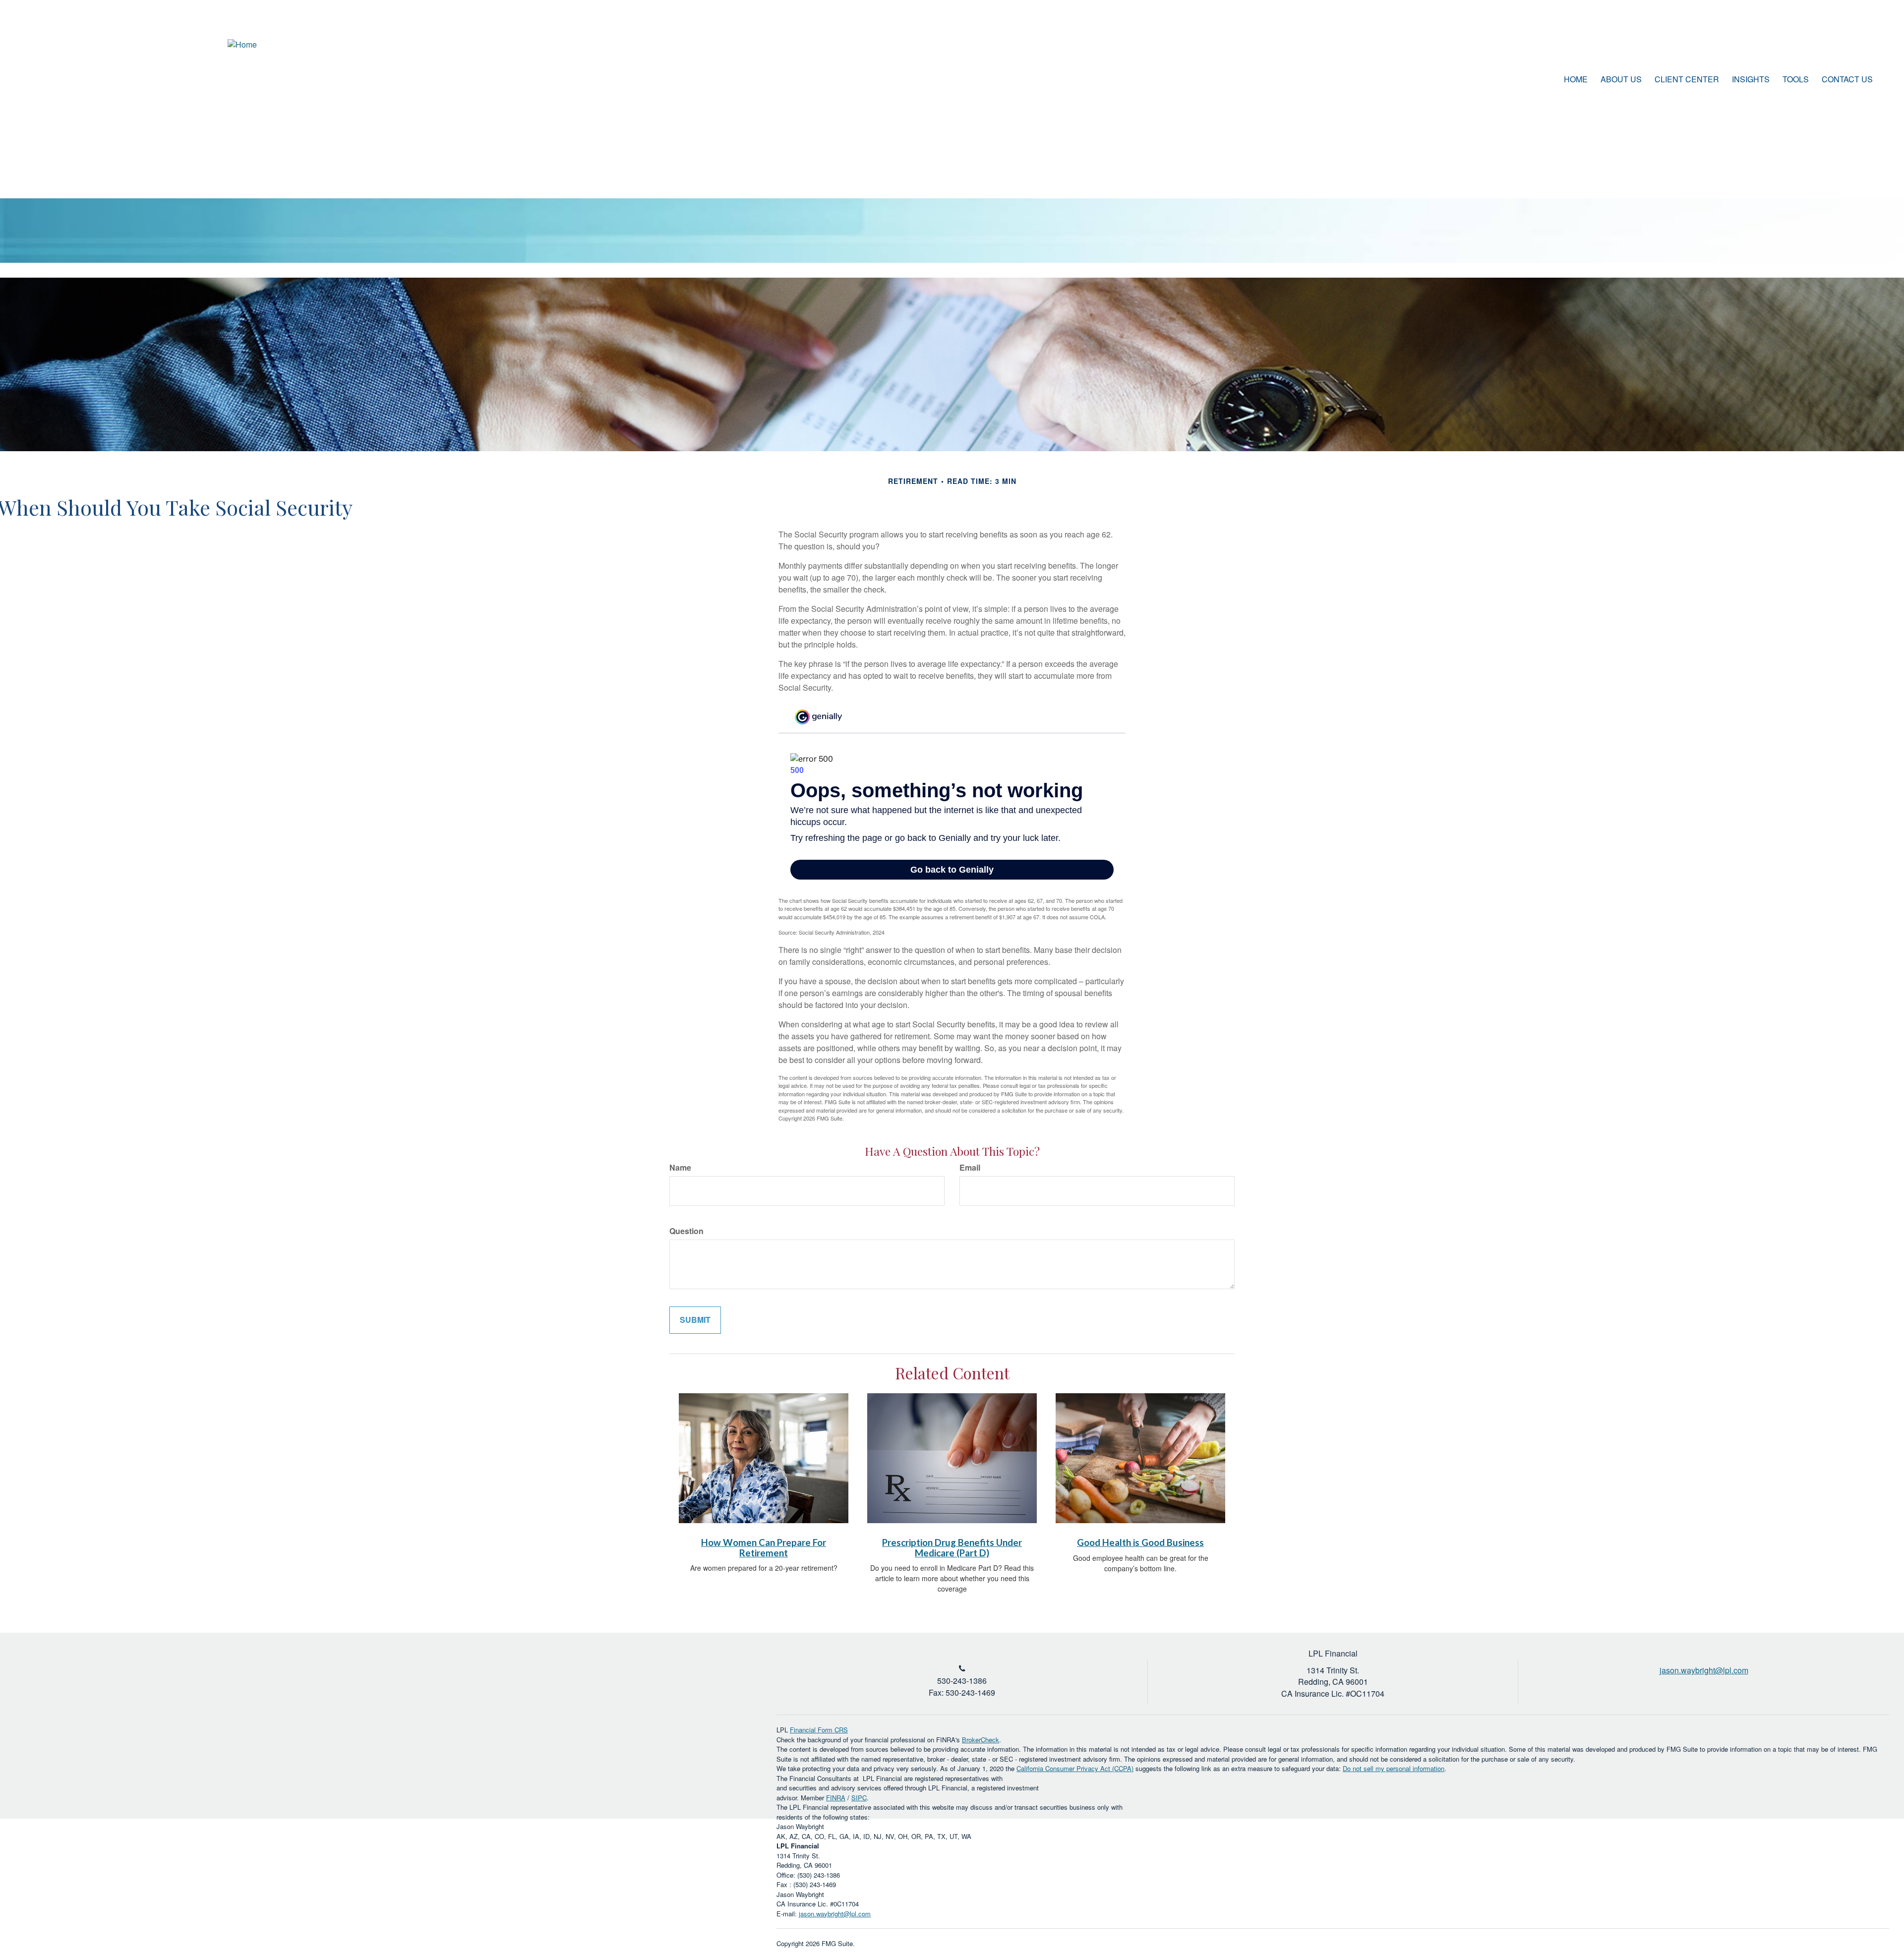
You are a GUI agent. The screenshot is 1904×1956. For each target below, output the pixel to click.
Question (686, 1231)
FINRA (836, 1798)
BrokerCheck (981, 1740)
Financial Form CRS (819, 1730)
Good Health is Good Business (1140, 1542)
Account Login (1834, 47)
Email (970, 1168)
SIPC (859, 1798)
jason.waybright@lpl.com (835, 1914)
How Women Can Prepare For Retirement (764, 1548)
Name (680, 1168)
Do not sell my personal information (1394, 1768)
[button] (1621, 79)
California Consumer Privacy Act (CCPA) (1075, 1768)
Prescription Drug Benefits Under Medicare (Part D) (952, 1548)
